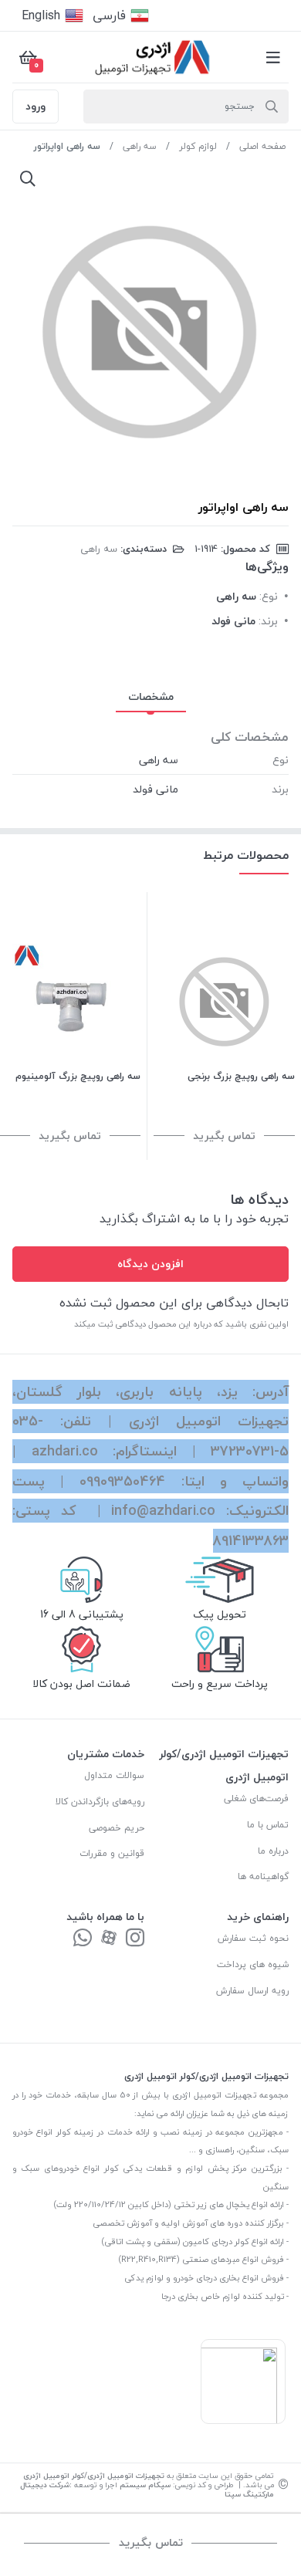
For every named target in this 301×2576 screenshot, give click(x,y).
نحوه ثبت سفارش (253, 1938)
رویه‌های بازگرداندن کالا (100, 1802)
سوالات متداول (114, 1775)
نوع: (269, 596)
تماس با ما (268, 1825)
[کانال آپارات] (109, 1939)
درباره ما (273, 1851)
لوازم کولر (198, 146)
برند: (268, 621)
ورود (36, 106)
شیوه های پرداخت (253, 1964)
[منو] (273, 57)
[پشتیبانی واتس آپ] (83, 1939)
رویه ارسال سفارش (252, 1991)
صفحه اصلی (262, 146)
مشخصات (151, 696)
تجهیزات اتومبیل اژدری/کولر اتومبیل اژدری (94, 2475)
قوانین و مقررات (112, 1853)
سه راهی (140, 146)
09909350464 (122, 1481)
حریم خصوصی (117, 1828)
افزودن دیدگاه (150, 1264)
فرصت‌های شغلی (256, 1798)
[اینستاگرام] (135, 1939)
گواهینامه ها (263, 1876)
